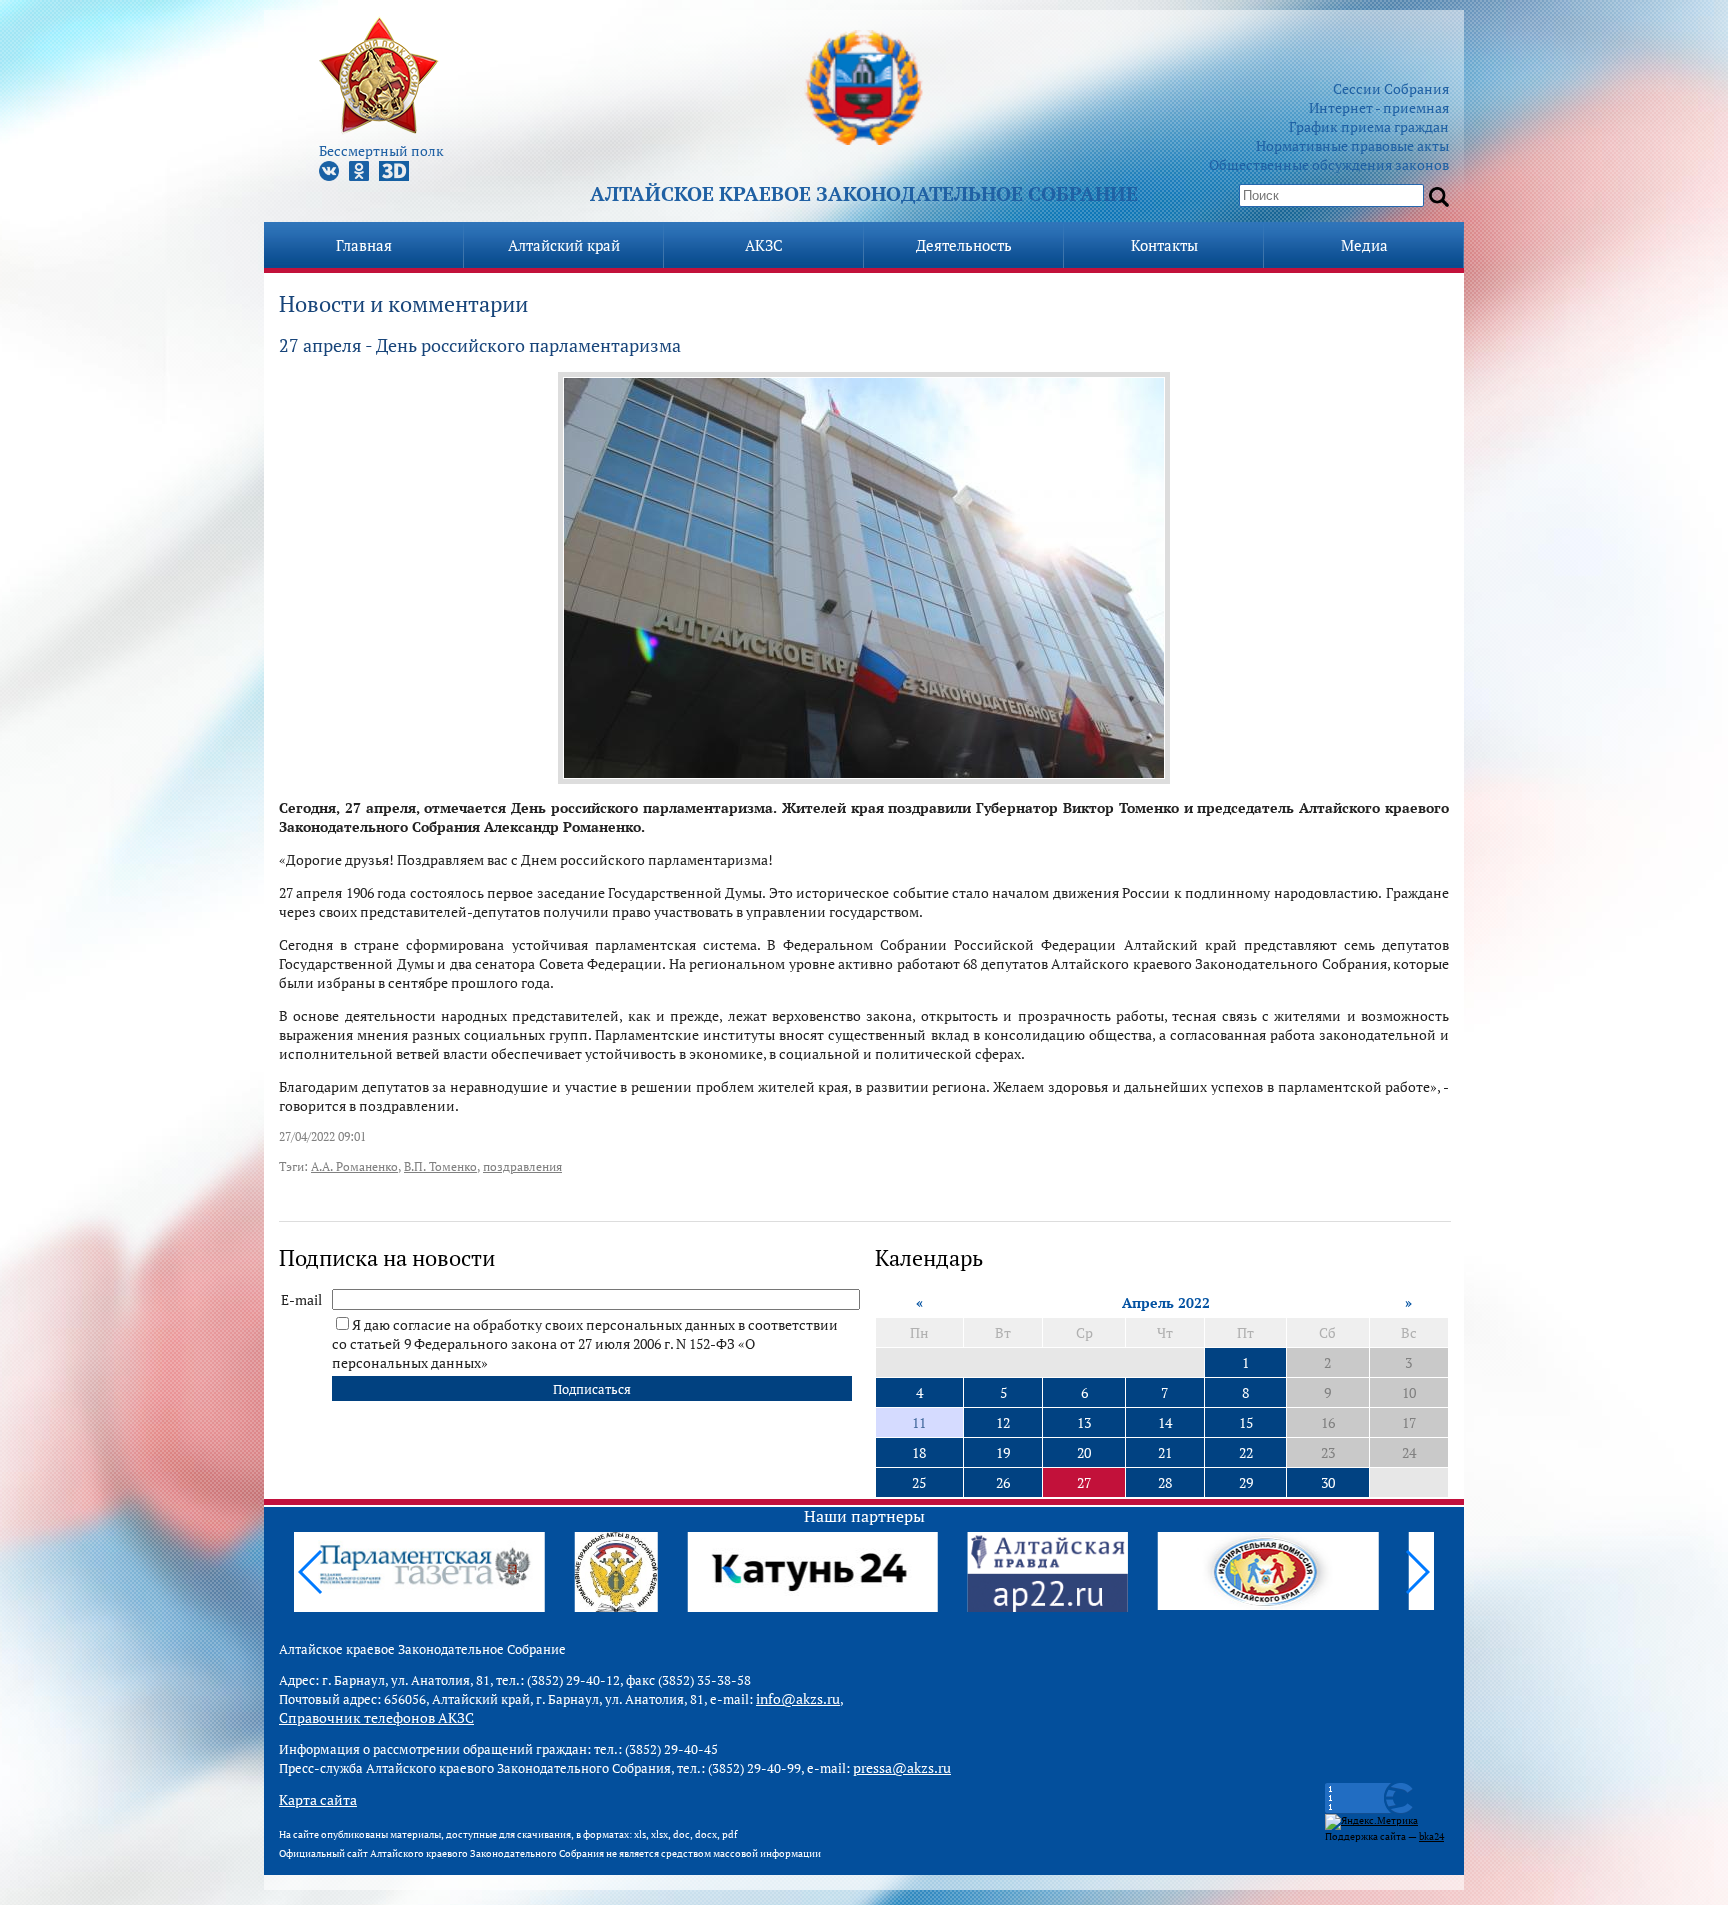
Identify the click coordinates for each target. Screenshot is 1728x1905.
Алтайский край (564, 245)
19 (1003, 1452)
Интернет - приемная (1379, 107)
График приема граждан (1369, 126)
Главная (364, 245)
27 (1084, 1482)
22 (1246, 1452)
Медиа (1364, 245)
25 (919, 1482)
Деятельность (964, 245)
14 (1165, 1422)
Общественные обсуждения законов (1329, 164)
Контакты (1164, 245)
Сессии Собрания (1391, 88)
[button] (1416, 1572)
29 (1246, 1482)
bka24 (1431, 1836)
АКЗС (764, 245)
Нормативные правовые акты (1352, 145)
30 (1328, 1482)
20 (1084, 1452)
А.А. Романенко (354, 1166)
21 (1165, 1452)
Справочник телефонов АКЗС (376, 1717)
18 (919, 1452)
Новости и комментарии (403, 303)
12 (1003, 1422)
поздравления (522, 1166)
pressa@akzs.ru (902, 1767)
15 (1246, 1422)
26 (1003, 1482)
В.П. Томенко (440, 1166)
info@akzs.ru (798, 1698)
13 (1084, 1422)
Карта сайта (318, 1799)
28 (1165, 1482)
